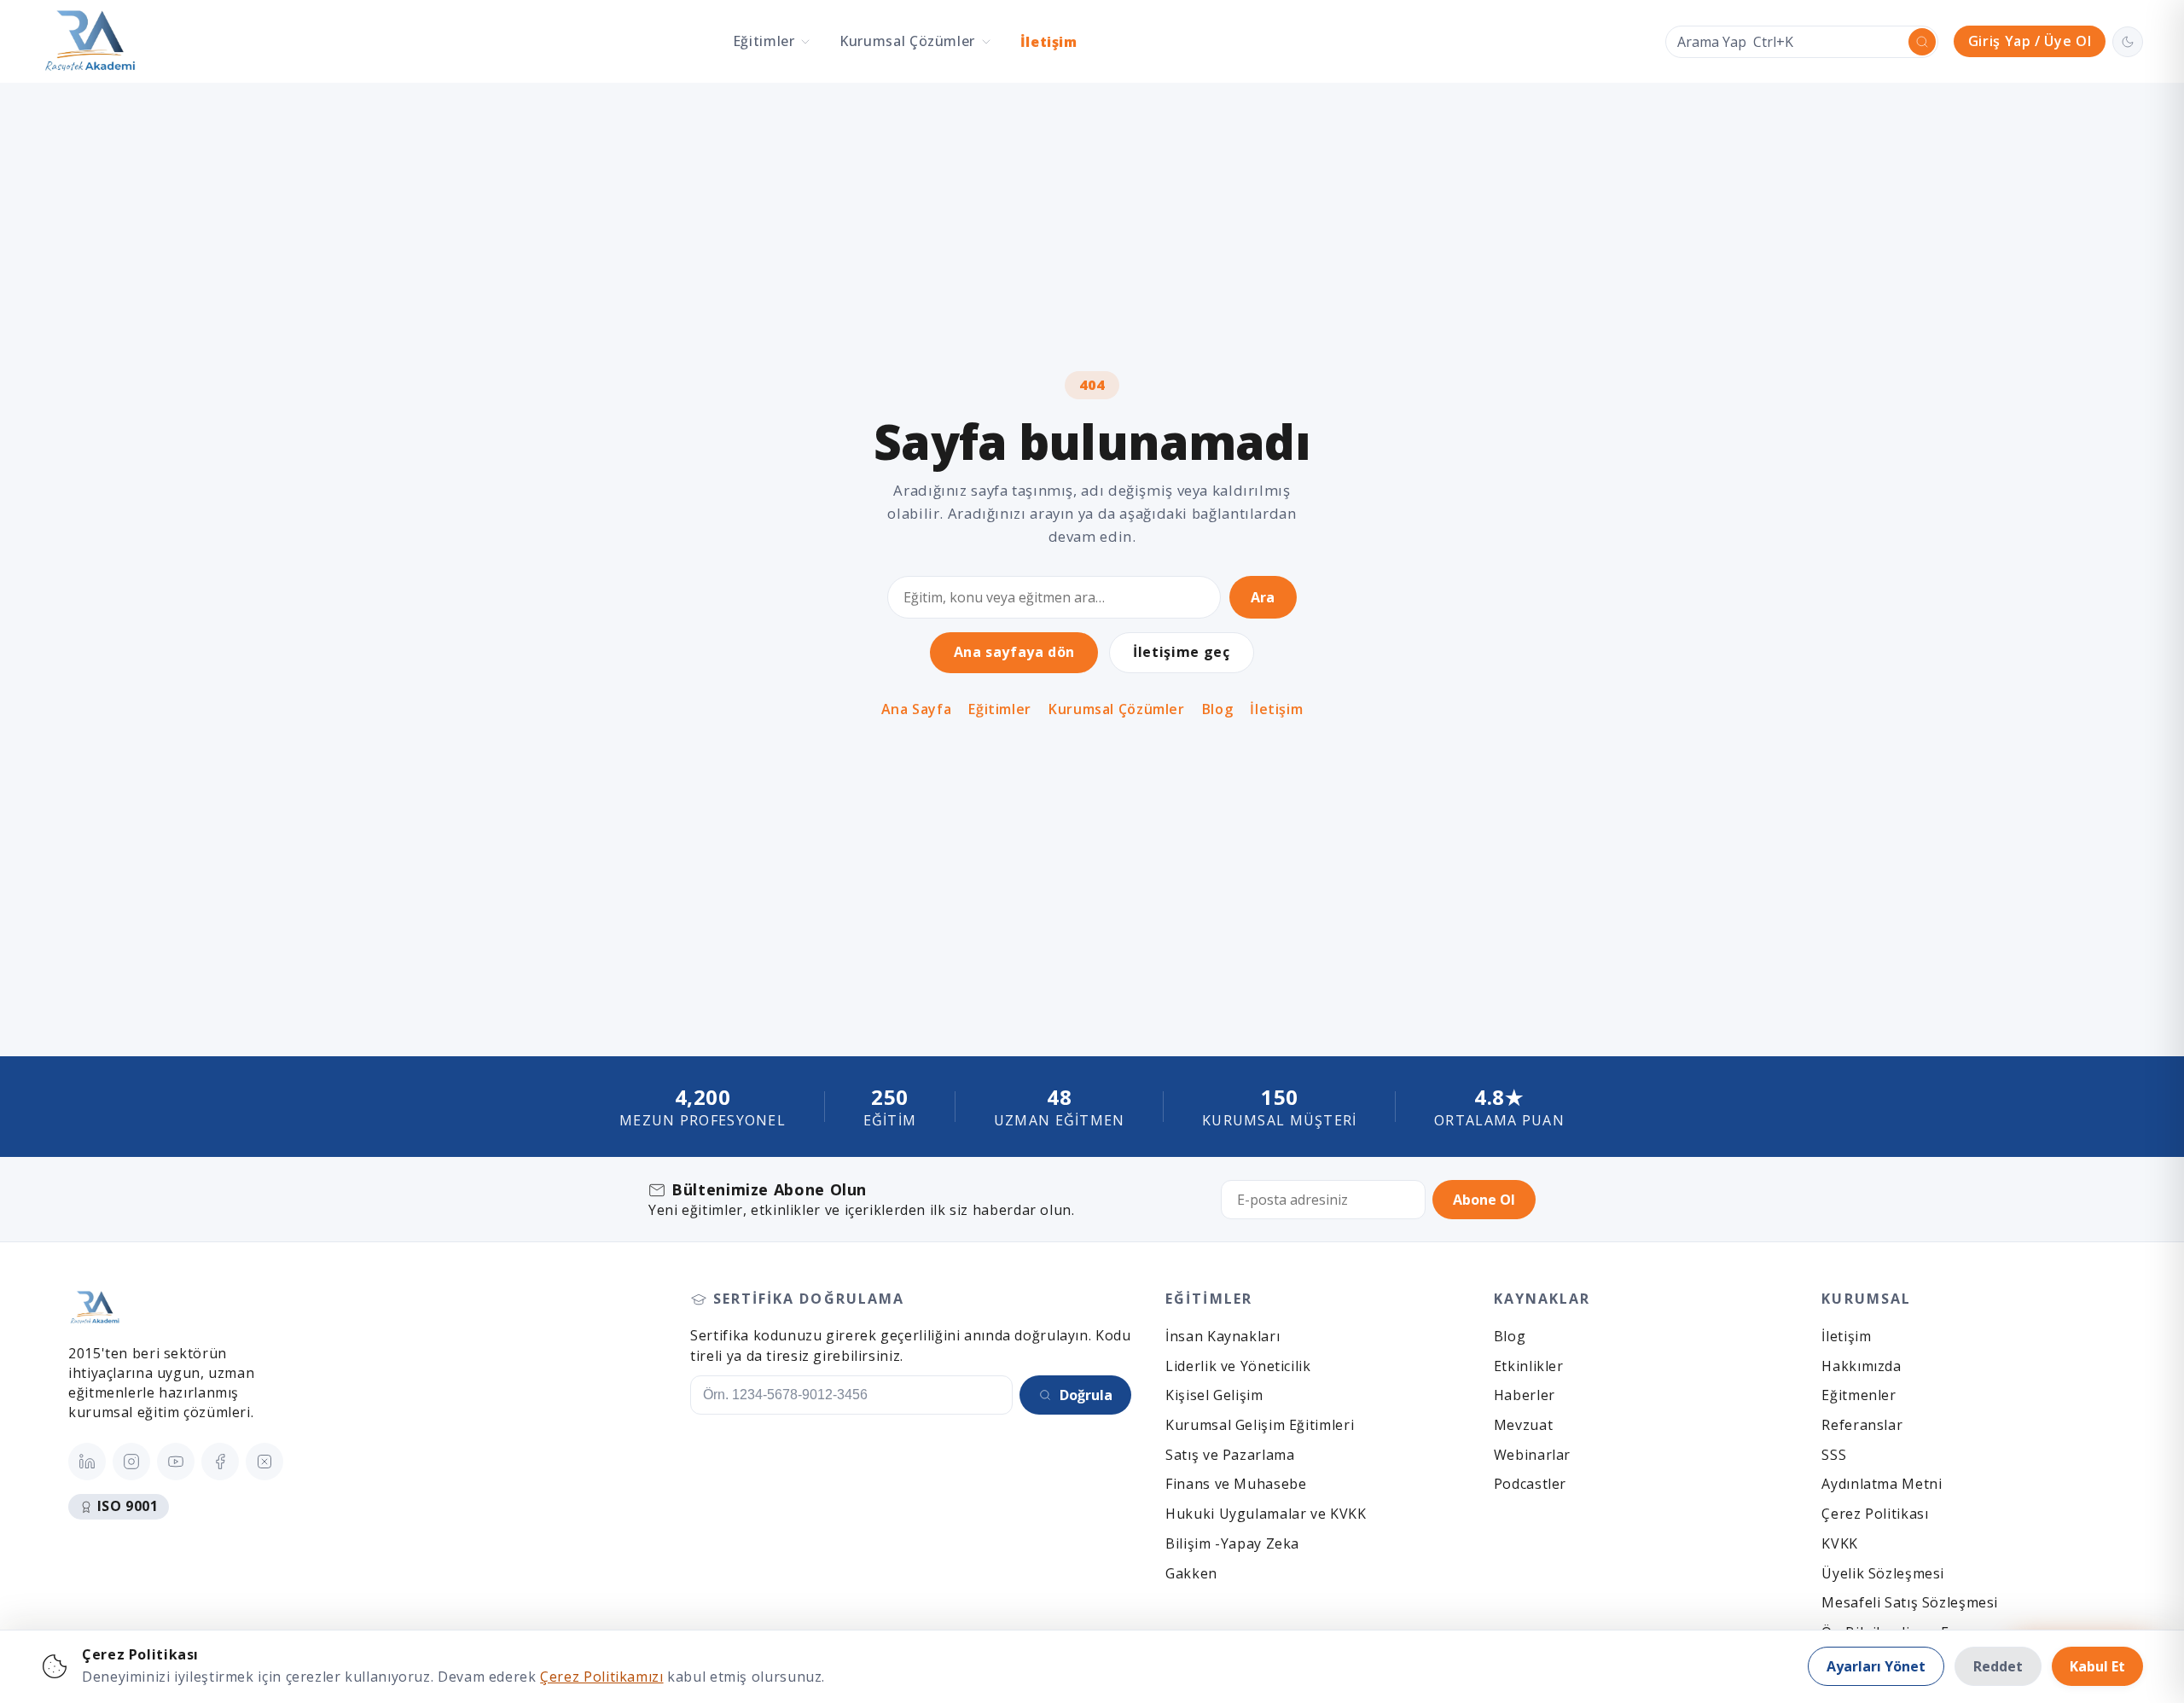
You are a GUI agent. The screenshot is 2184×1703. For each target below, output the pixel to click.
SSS (1834, 1455)
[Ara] (1922, 42)
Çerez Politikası (1875, 1514)
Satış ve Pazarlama (1230, 1455)
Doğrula (1086, 1395)
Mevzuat (1523, 1425)
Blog (1218, 709)
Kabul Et (2097, 1666)
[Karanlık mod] (2128, 42)
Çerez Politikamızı (601, 1677)
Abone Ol (1484, 1200)
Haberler (1525, 1395)
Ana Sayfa (917, 709)
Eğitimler (1000, 709)
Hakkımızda (1861, 1366)
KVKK (1840, 1543)
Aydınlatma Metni (1882, 1484)
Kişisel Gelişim (1214, 1395)
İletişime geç (1181, 652)
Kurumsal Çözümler (1117, 709)
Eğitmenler (1859, 1395)
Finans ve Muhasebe (1236, 1484)
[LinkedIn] (87, 1462)
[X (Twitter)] (264, 1462)
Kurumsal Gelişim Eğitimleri (1260, 1425)
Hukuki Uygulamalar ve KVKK (1266, 1514)
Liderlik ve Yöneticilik (1238, 1366)
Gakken (1191, 1573)
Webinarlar (1532, 1455)
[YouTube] (176, 1462)
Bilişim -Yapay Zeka (1232, 1543)
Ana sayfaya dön (1014, 652)
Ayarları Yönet (1876, 1666)
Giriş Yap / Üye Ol (2030, 41)
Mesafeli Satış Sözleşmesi (1910, 1602)
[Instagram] (131, 1462)
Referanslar (1862, 1425)
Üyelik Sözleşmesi (1883, 1573)
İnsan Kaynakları (1223, 1336)
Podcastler (1530, 1484)
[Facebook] (220, 1462)
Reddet (1998, 1666)
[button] (772, 41)
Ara (1263, 597)
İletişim (1049, 42)
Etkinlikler (1529, 1366)
